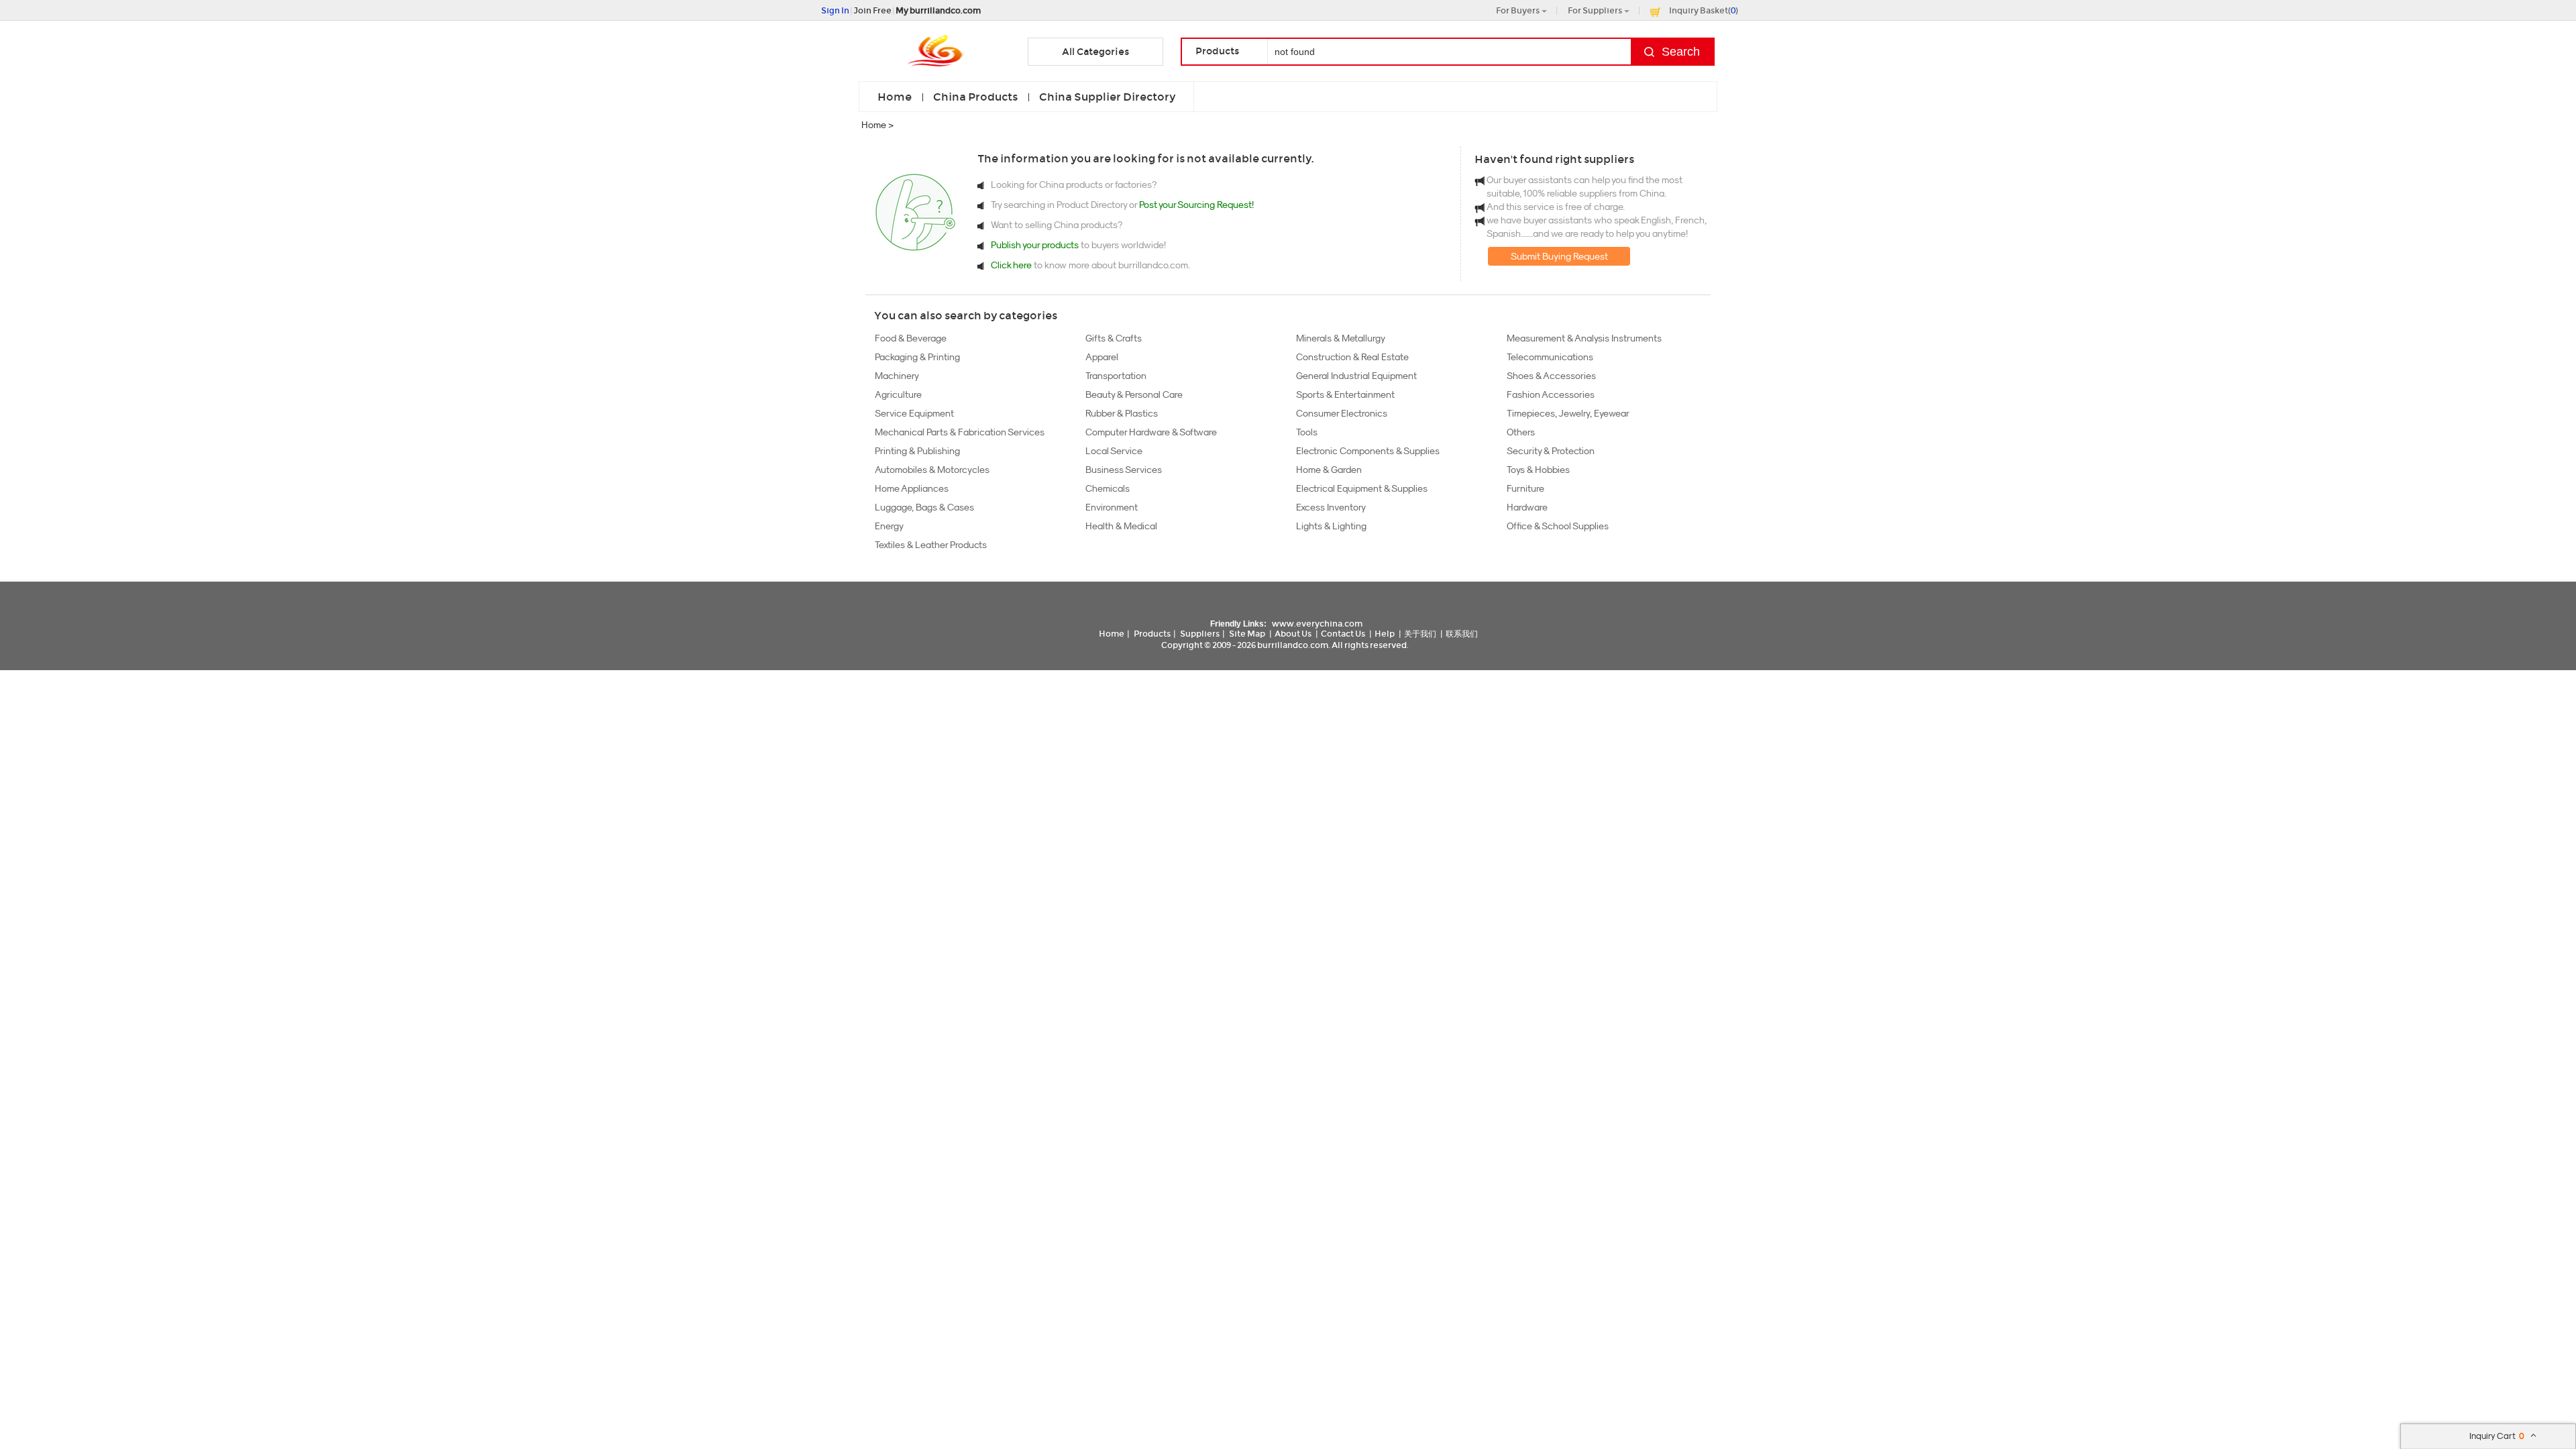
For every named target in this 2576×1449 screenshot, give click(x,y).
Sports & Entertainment (1345, 394)
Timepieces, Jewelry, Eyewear (1568, 413)
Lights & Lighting (1331, 526)
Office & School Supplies (1558, 526)
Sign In (835, 10)
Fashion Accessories (1551, 394)
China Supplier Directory (1107, 97)
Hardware (1527, 507)
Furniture (1525, 488)
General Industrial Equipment (1356, 376)
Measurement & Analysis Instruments (1584, 338)
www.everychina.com (1317, 624)
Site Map (1247, 634)
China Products (975, 97)
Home (895, 97)
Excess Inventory (1331, 507)
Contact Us (1343, 634)
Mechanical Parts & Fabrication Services (960, 432)
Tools (1307, 432)
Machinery (897, 376)
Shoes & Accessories (1551, 376)
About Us (1293, 634)
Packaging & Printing (917, 357)
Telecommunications (1550, 357)
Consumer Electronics (1342, 413)
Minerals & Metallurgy (1341, 338)
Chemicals (1108, 488)
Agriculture (898, 394)
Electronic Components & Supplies (1368, 451)
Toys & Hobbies (1538, 470)
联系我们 (1462, 634)
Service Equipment (914, 413)
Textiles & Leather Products (931, 545)
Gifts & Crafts (1114, 338)
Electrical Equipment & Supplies (1362, 488)
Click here (1011, 265)
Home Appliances (912, 488)
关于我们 (1420, 634)
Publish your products (1036, 245)
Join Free (872, 10)
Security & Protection (1551, 451)
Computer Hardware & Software (1151, 432)
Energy (889, 526)
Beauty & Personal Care (1134, 394)
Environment (1112, 507)
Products (1152, 634)
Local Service (1114, 451)
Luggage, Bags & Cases (924, 507)
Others (1521, 432)
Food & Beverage (911, 338)
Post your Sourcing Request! (1196, 205)
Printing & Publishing (917, 451)
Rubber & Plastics (1122, 413)
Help (1385, 634)
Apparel (1102, 357)
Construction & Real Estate (1352, 357)
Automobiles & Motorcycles (932, 470)
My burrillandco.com (938, 10)
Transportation (1116, 376)
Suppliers (1200, 634)
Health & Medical (1121, 526)
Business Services (1124, 470)
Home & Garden (1329, 470)
